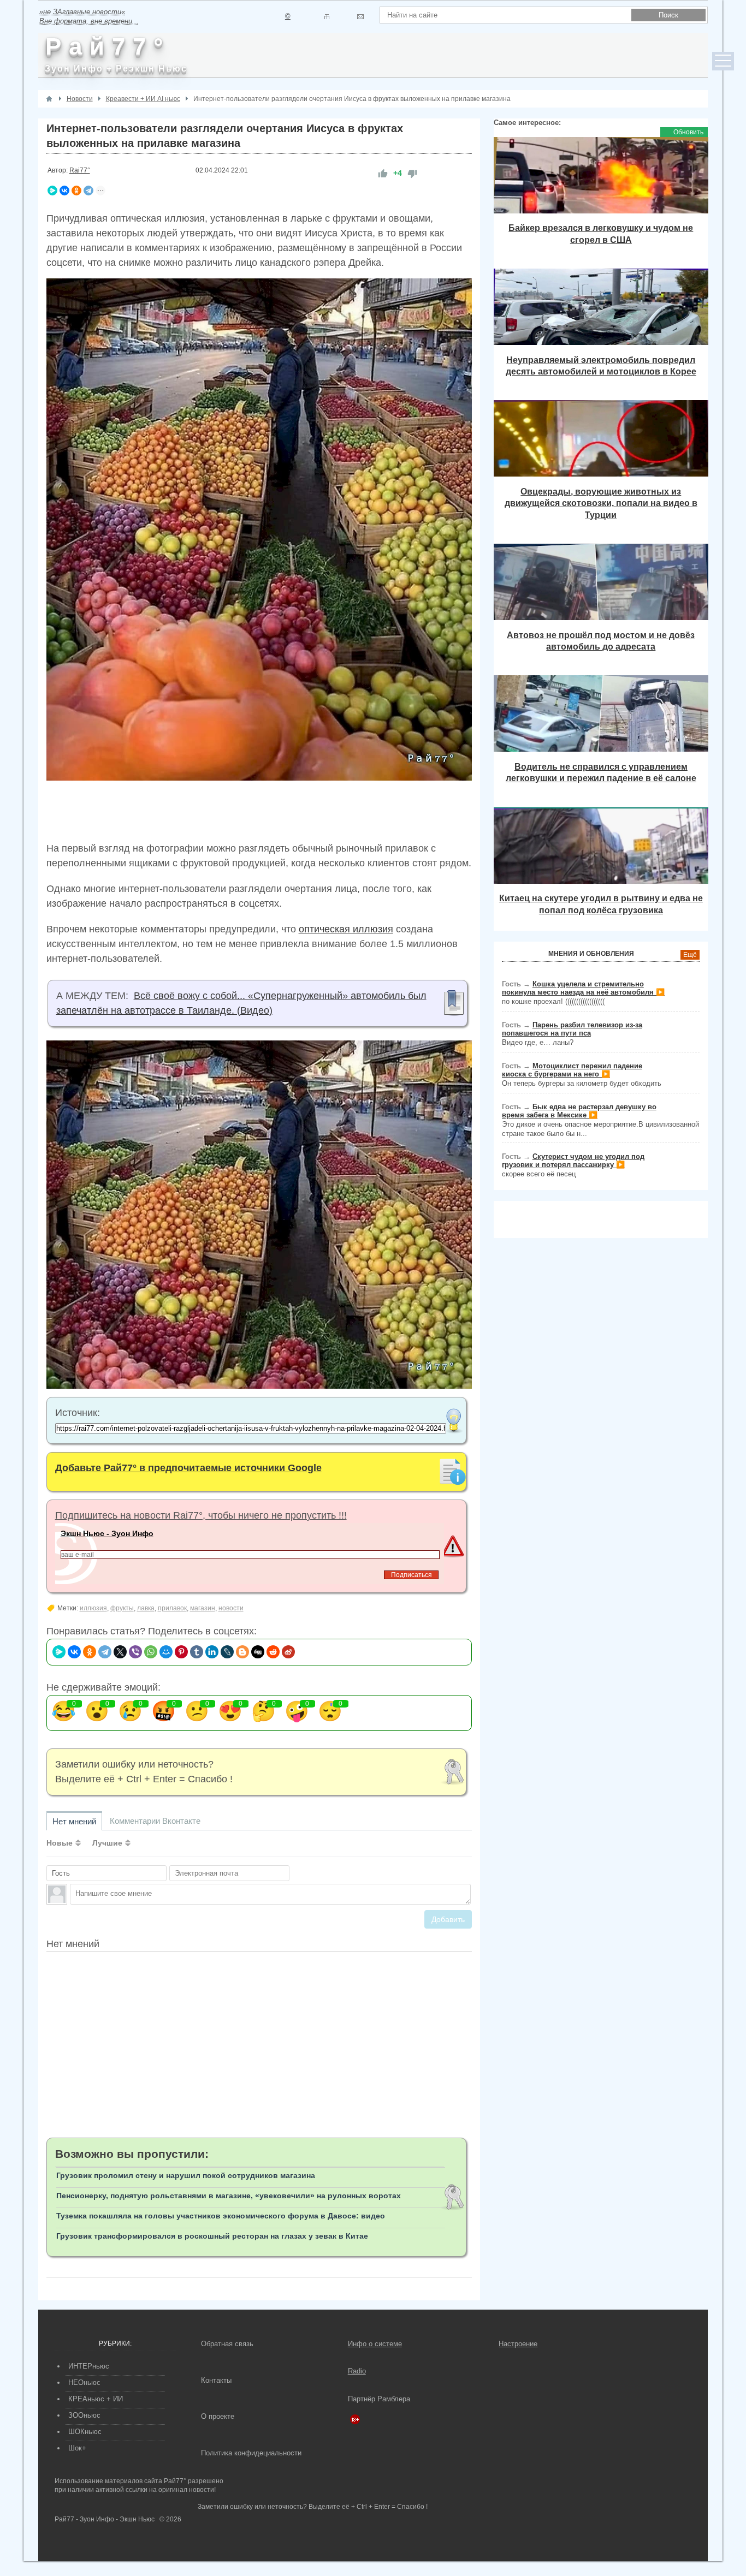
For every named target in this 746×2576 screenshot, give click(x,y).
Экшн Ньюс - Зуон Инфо (107, 1533)
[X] (120, 1652)
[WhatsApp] (151, 1652)
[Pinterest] (181, 1652)
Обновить (688, 132)
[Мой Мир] (166, 1652)
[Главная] (49, 99)
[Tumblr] (197, 1652)
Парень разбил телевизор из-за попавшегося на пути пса (572, 1029)
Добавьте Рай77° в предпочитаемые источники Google (188, 1468)
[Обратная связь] (360, 17)
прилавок (172, 1608)
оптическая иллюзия (346, 929)
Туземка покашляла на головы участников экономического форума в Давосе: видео (221, 2216)
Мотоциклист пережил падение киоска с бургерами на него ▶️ (572, 1070)
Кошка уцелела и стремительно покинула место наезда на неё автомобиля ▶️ (583, 988)
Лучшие (107, 1843)
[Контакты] (327, 17)
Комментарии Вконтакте (155, 1821)
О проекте (218, 2416)
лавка (146, 1608)
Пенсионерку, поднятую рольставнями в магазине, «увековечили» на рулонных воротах (229, 2196)
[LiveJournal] (227, 1652)
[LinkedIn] (212, 1652)
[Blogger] (242, 1652)
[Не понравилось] (412, 173)
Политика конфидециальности (251, 2453)
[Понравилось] (383, 173)
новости (231, 1608)
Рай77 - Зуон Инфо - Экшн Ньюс (105, 2519)
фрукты (122, 1608)
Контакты (216, 2380)
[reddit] (273, 1652)
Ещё (690, 955)
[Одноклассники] (76, 191)
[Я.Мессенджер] (52, 191)
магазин (203, 1608)
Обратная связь (227, 2344)
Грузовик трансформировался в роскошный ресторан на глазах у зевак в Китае (212, 2236)
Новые (60, 1843)
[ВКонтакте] (64, 191)
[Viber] (135, 1652)
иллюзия (93, 1608)
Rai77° (80, 170)
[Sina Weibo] (288, 1652)
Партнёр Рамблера (379, 2399)
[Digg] (258, 1652)
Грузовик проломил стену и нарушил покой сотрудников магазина (186, 2175)
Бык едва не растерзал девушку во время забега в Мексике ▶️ (579, 1111)
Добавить (448, 1919)
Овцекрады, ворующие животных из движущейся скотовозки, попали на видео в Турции (601, 503)
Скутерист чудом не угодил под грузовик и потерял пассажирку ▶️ (573, 1161)
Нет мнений (74, 1821)
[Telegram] (88, 191)
